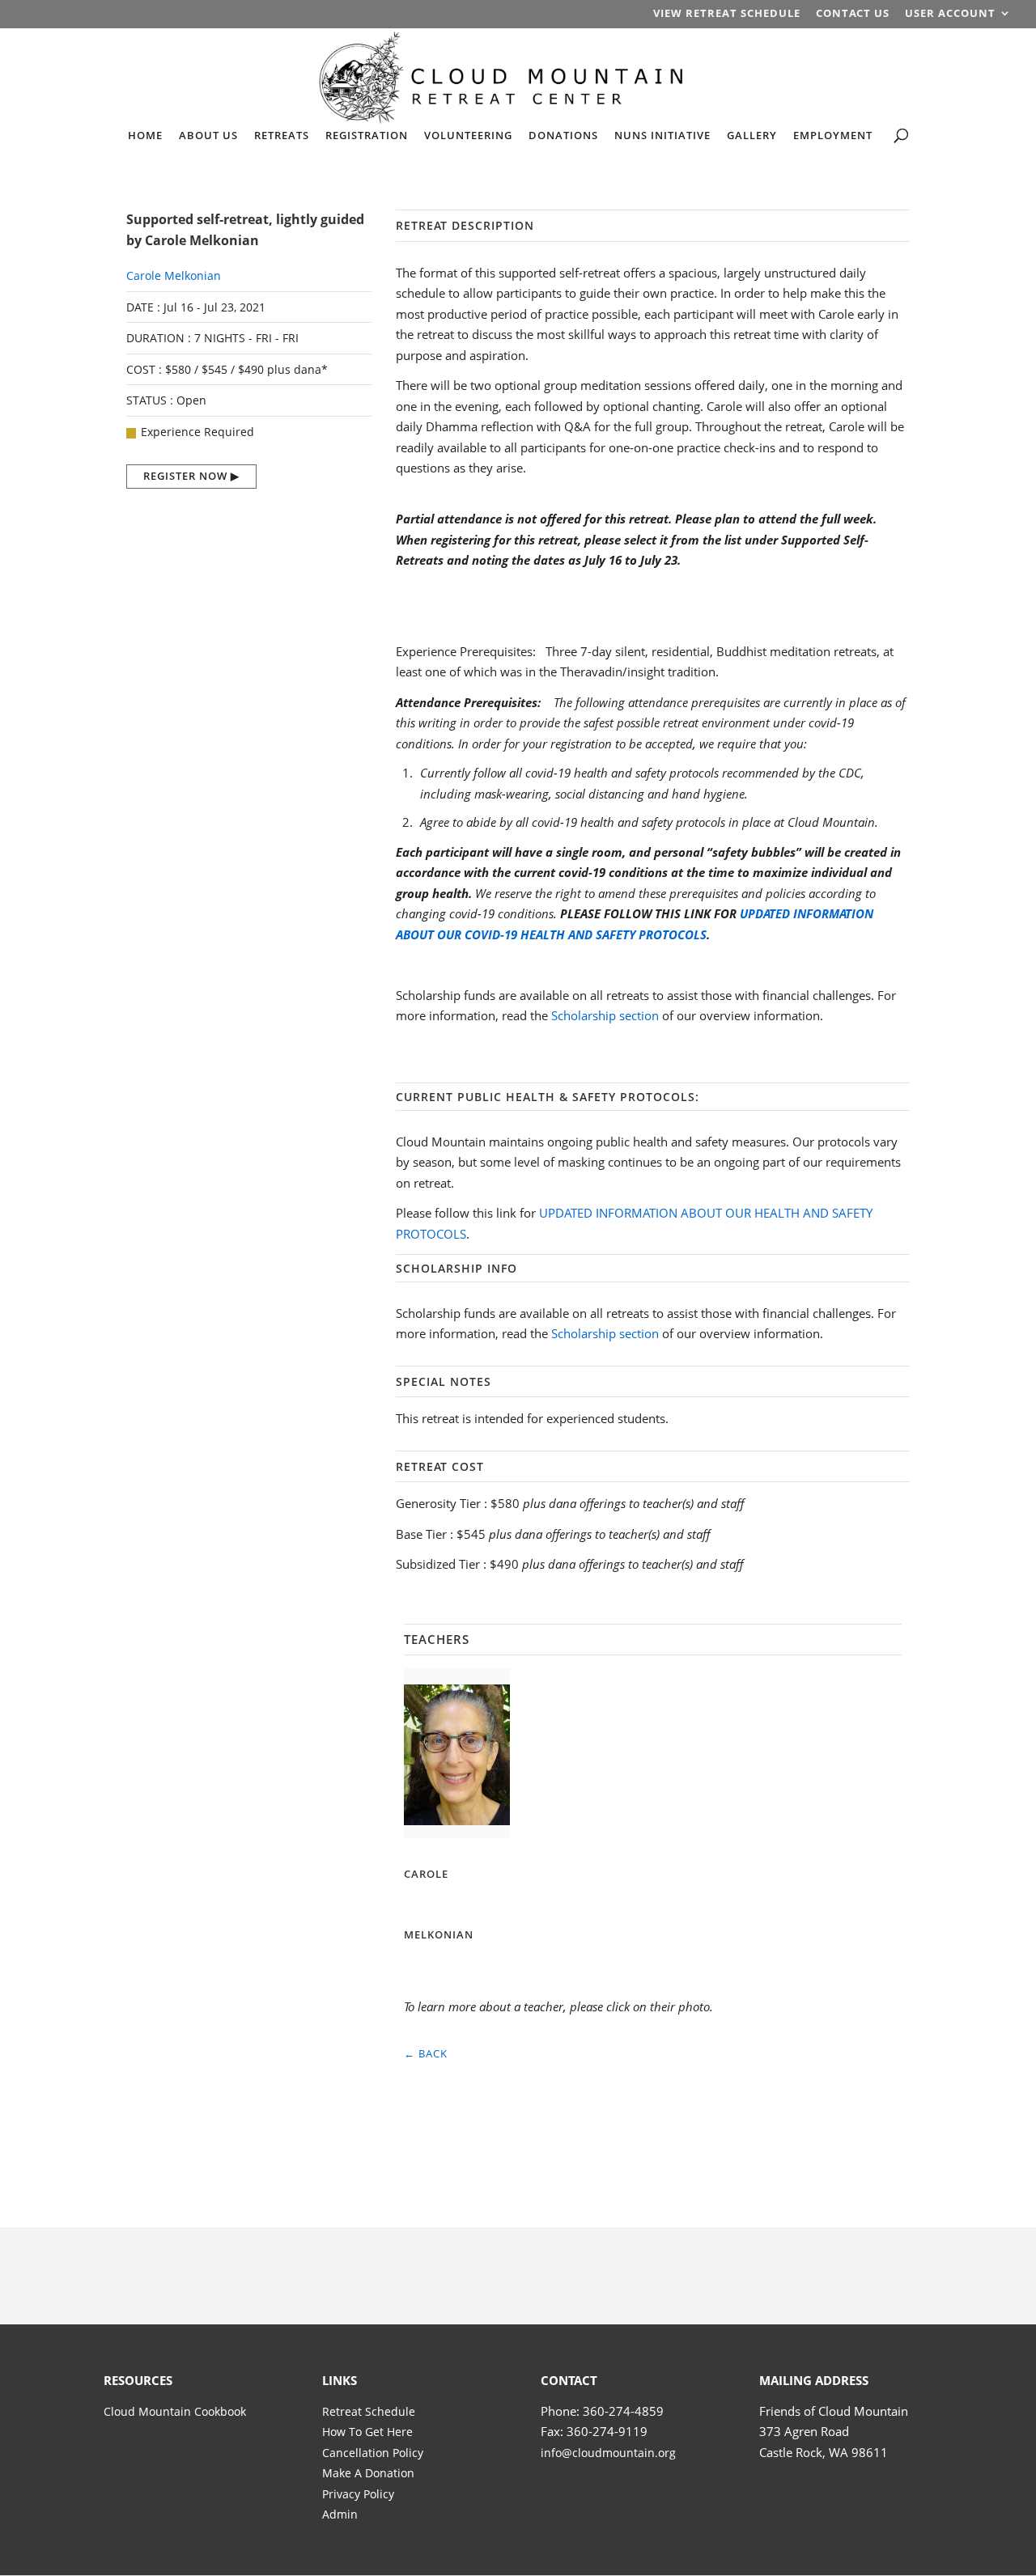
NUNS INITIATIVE (662, 136)
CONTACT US (853, 14)
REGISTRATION (367, 136)
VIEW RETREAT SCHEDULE (727, 14)
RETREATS (282, 136)
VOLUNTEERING (468, 136)
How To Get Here (367, 2432)
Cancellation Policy (373, 2453)
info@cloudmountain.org (608, 2453)
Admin (340, 2514)
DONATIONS (563, 136)
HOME (145, 136)
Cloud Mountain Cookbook (175, 2411)
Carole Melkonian (174, 275)
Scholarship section (605, 1015)
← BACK (426, 2053)
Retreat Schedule (369, 2411)
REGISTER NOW (185, 476)
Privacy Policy (358, 2494)
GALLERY (752, 136)
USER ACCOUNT (950, 14)
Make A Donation (368, 2473)
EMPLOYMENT (833, 136)
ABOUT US (208, 136)
